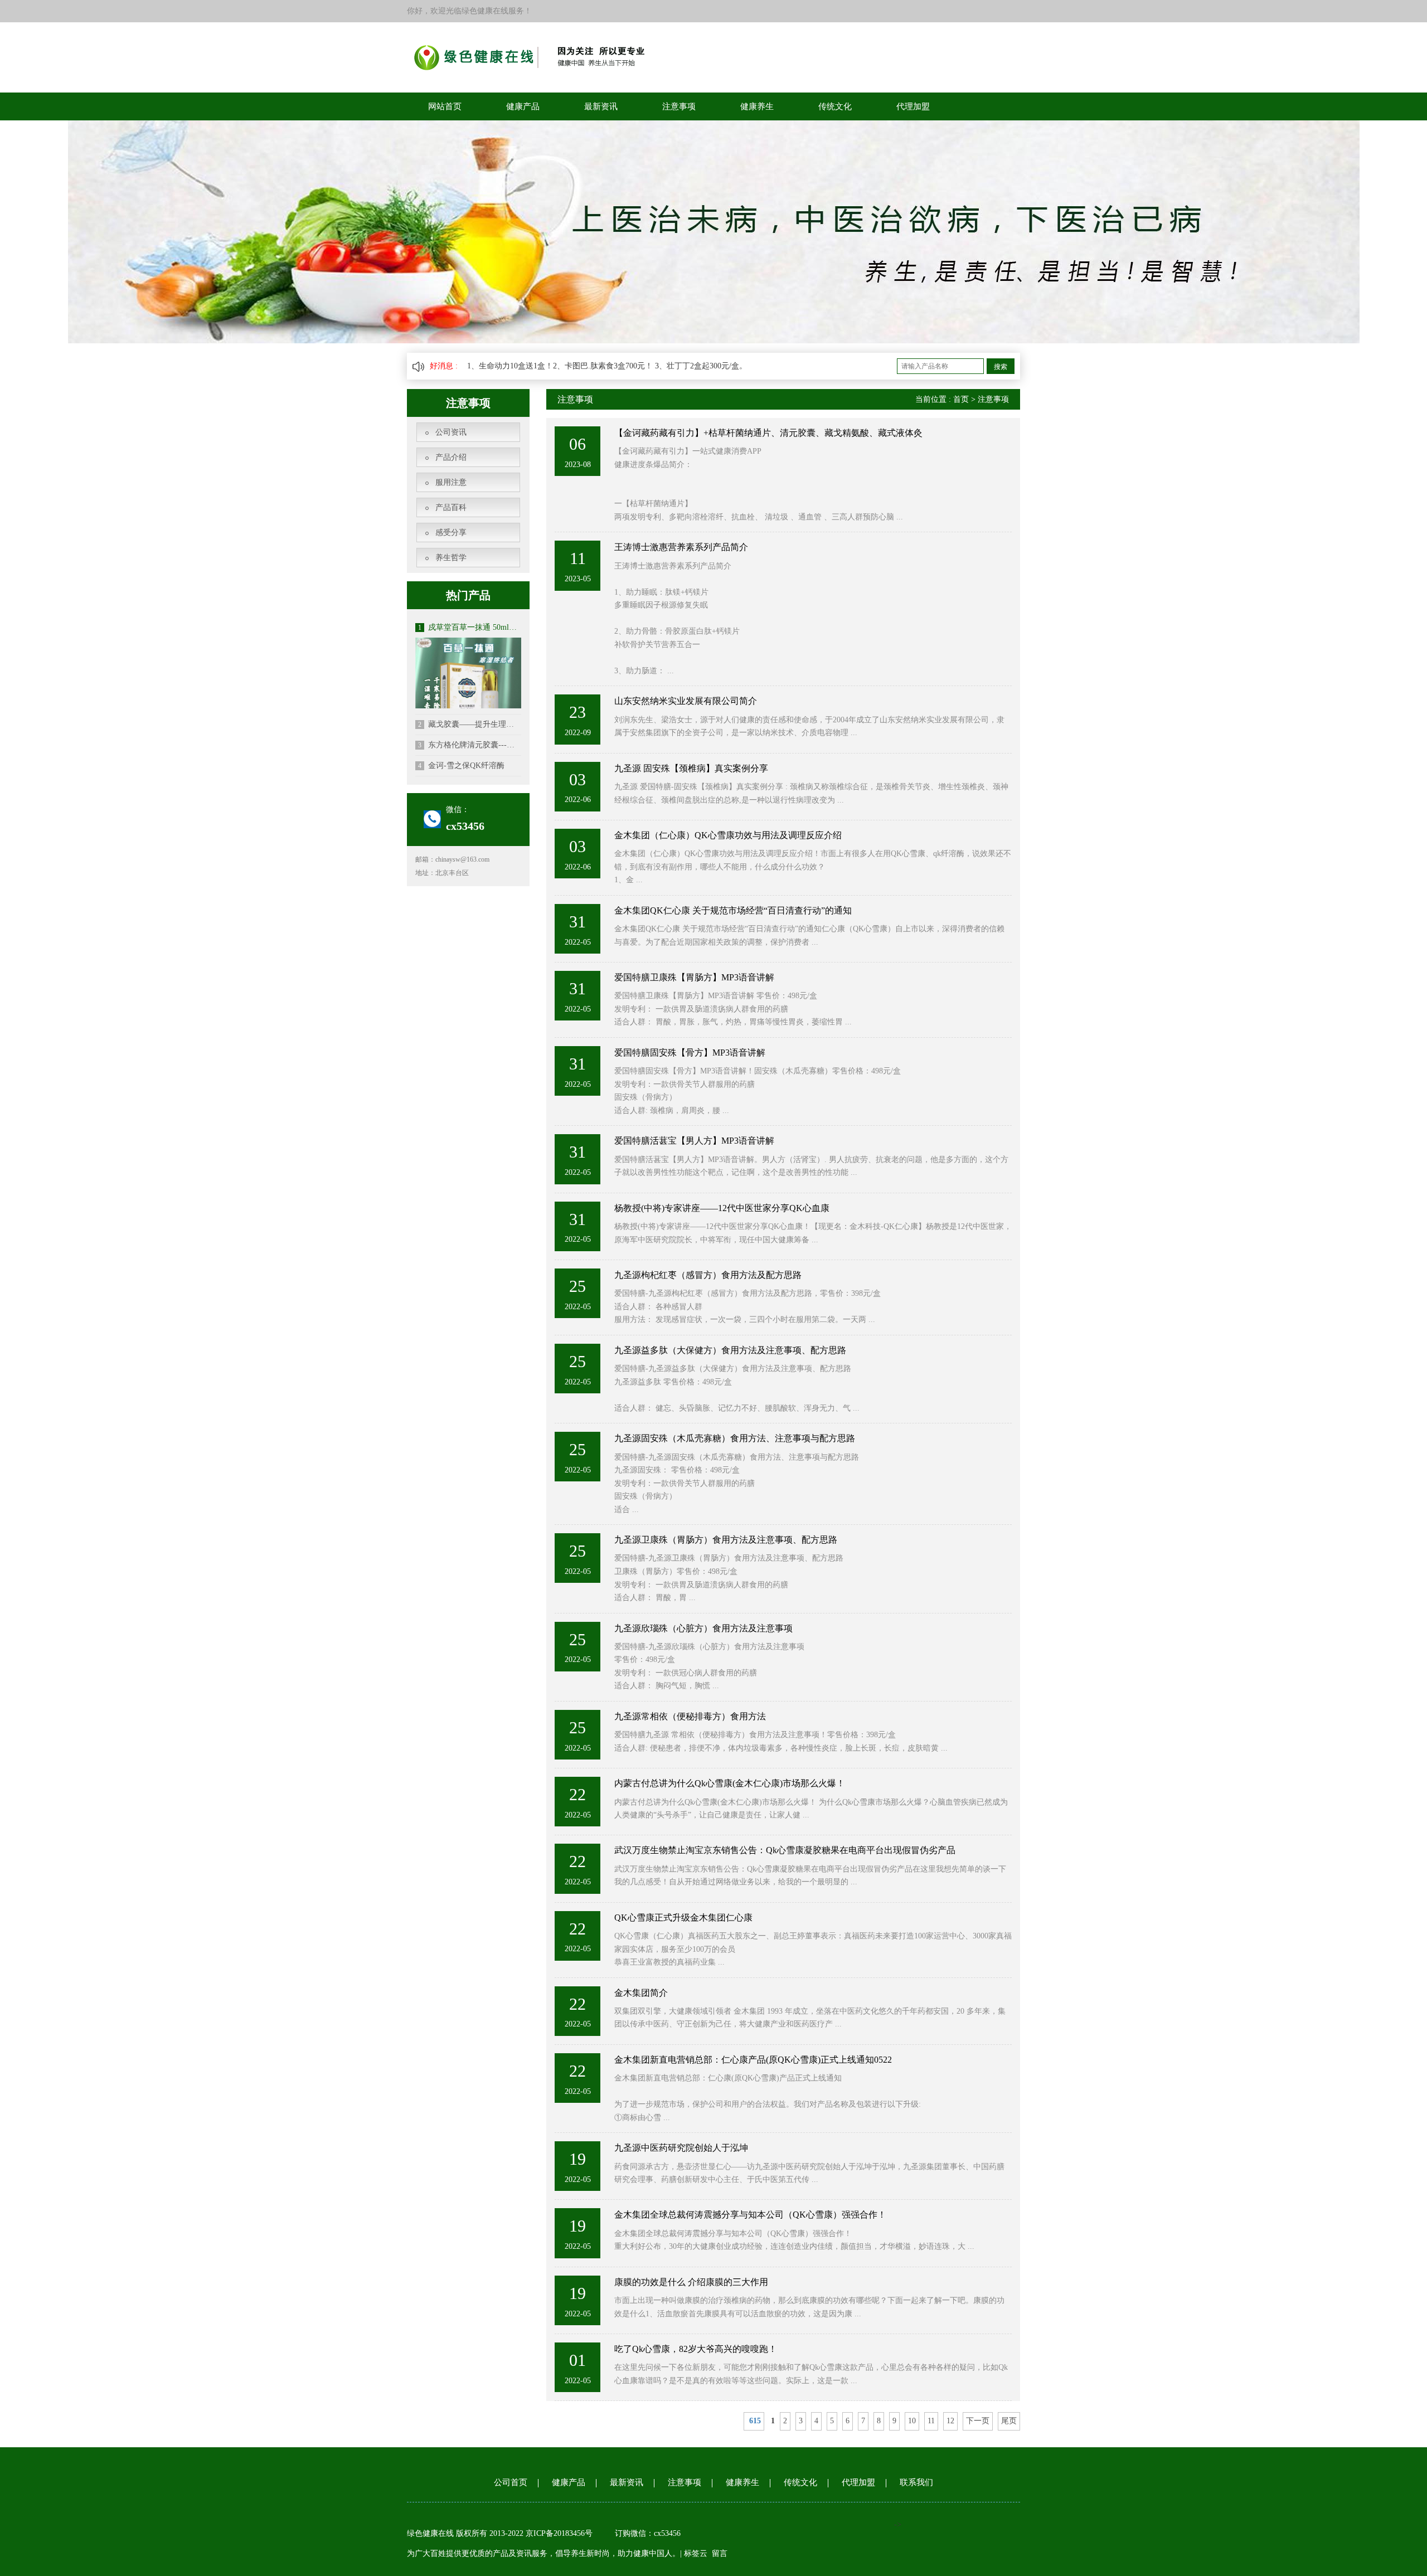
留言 (720, 2553)
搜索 (1001, 367)
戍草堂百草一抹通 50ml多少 (470, 627)
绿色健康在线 (430, 2533)
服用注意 (451, 482)
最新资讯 (601, 106)
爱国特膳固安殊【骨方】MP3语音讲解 (690, 1053)
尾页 (1009, 2421)
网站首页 (445, 106)
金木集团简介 (641, 1993)
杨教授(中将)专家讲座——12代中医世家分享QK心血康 (722, 1208)
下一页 (978, 2421)
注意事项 (679, 106)
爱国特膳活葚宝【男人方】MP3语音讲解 (694, 1141)
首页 (961, 399)
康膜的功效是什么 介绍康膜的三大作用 (691, 2282)
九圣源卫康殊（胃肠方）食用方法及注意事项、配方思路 (726, 1540)
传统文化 (835, 106)
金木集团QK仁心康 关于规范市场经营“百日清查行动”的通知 (733, 910)
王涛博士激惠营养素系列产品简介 (681, 547)
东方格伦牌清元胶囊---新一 (470, 745)
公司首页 (511, 2482)
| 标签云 (694, 2553)
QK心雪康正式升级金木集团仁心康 (683, 1918)
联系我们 (916, 2482)
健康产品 (523, 106)
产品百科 (451, 507)
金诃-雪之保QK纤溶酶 (461, 765)
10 (912, 2421)
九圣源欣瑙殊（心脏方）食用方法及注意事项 (703, 1628)
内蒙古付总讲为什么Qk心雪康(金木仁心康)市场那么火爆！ (730, 1783)
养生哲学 (451, 558)
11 (931, 2421)
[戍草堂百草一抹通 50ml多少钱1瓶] (468, 690)
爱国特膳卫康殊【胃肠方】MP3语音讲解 (694, 977)
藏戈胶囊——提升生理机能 (470, 724)
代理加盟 (913, 106)
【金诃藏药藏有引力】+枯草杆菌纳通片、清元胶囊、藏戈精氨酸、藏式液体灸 (768, 433)
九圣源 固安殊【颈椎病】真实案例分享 (691, 768)
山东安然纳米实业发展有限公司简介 (686, 701)
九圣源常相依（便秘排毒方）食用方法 (690, 1716)
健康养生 (757, 106)
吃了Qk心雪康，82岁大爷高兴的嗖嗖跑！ (696, 2349)
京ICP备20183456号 (560, 2533)
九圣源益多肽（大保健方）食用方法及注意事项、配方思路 (730, 1350)
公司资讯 (451, 432)
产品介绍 (451, 457)
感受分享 (451, 533)
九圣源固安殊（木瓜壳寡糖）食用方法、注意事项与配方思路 (735, 1438)
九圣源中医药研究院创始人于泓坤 (681, 2148)
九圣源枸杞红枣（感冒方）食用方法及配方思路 (708, 1275)
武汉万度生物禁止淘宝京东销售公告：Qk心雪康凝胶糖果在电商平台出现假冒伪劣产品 (785, 1850)
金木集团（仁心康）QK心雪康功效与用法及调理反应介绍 (728, 835)
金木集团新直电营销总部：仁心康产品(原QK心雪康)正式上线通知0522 (753, 2060)
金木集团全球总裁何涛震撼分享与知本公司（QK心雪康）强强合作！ (750, 2215)
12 (950, 2421)
